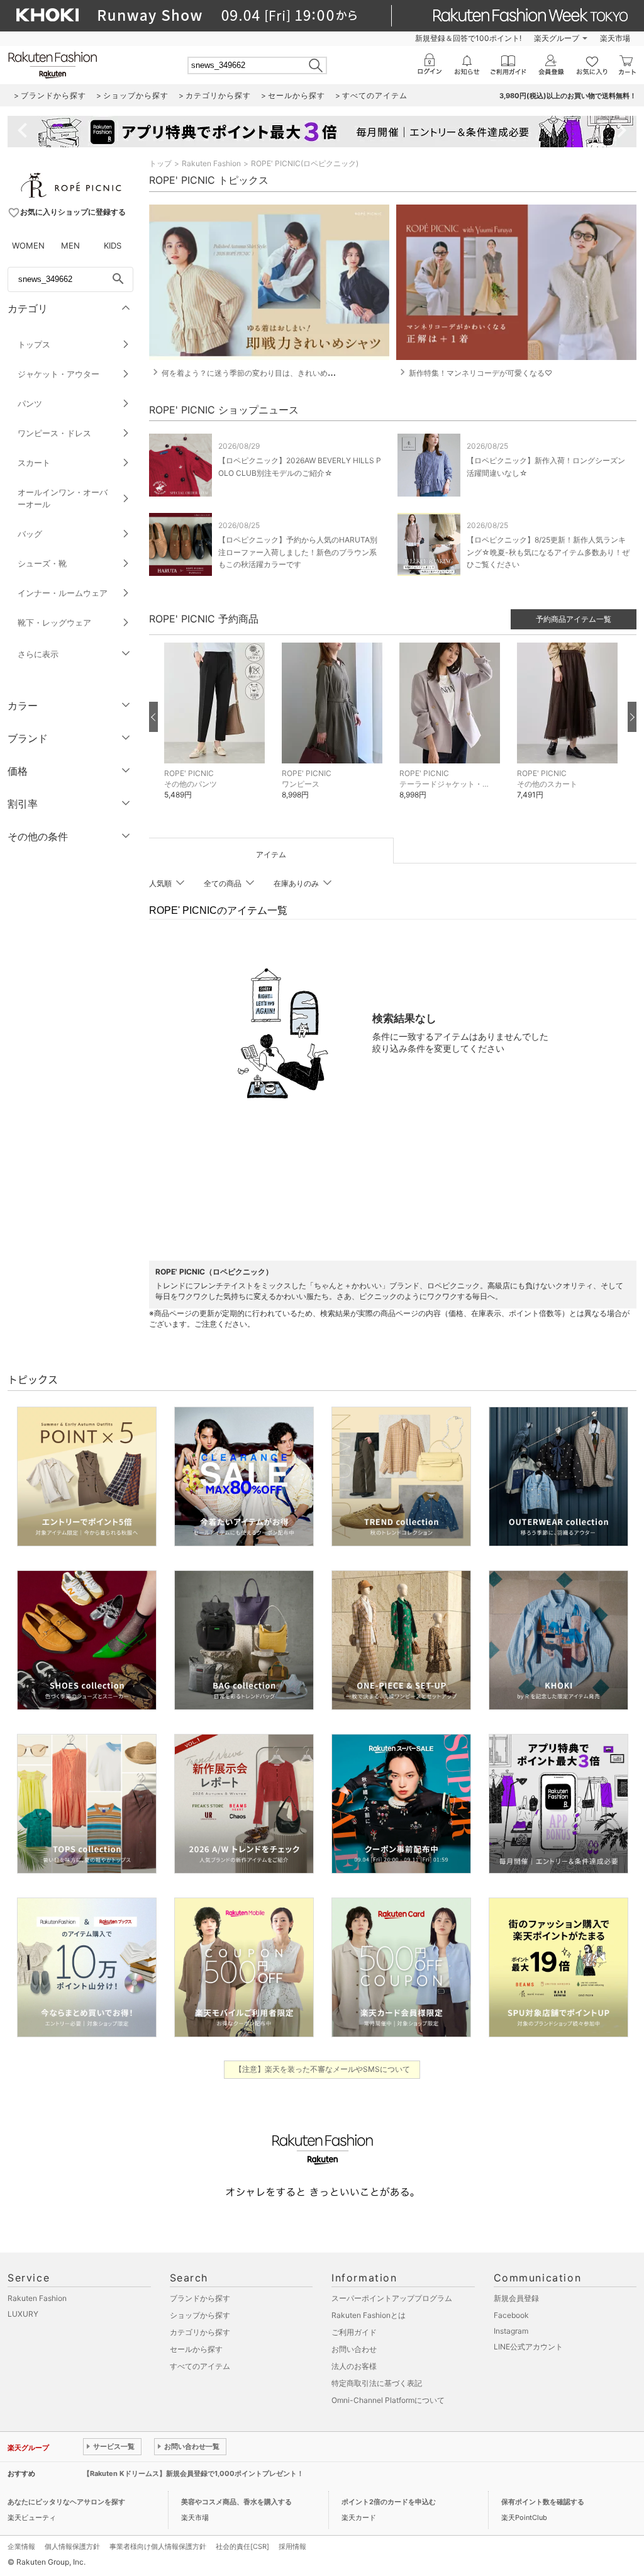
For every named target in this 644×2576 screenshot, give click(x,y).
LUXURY (23, 2314)
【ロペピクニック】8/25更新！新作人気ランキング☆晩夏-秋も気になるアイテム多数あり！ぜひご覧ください (548, 552)
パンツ (30, 403)
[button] (217, 730)
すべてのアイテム (200, 2366)
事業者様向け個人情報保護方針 (158, 2546)
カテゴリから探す (200, 2332)
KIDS (113, 245)
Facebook (511, 2315)
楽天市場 (615, 38)
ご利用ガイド (354, 2332)
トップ (160, 163)
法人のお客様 (354, 2366)
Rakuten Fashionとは (369, 2315)
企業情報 (21, 2546)
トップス (34, 344)
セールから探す (196, 2349)
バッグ (30, 534)
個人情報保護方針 (72, 2546)
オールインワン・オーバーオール (63, 498)
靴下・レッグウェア (54, 622)
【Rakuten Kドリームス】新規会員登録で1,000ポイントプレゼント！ (193, 2473)
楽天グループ (557, 38)
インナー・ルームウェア (63, 593)
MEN (70, 245)
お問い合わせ (354, 2349)
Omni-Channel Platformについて (388, 2400)
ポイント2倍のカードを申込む (389, 2502)
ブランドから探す (200, 2298)
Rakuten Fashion (211, 163)
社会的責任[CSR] (242, 2546)
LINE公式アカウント (528, 2347)
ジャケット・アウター (58, 374)
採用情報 (292, 2546)
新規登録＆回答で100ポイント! (468, 38)
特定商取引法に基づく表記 (377, 2383)
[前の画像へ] (153, 717)
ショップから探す (200, 2315)
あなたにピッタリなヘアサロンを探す (66, 2502)
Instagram (511, 2331)
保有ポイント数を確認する (543, 2502)
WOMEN (28, 245)
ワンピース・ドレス (54, 433)
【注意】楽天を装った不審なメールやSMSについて (322, 2069)
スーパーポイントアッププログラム (392, 2298)
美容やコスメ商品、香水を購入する (236, 2502)
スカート (34, 463)
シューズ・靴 (42, 563)
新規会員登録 (516, 2298)
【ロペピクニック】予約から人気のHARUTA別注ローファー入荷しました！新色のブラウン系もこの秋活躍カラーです (298, 552)
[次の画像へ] (632, 717)
